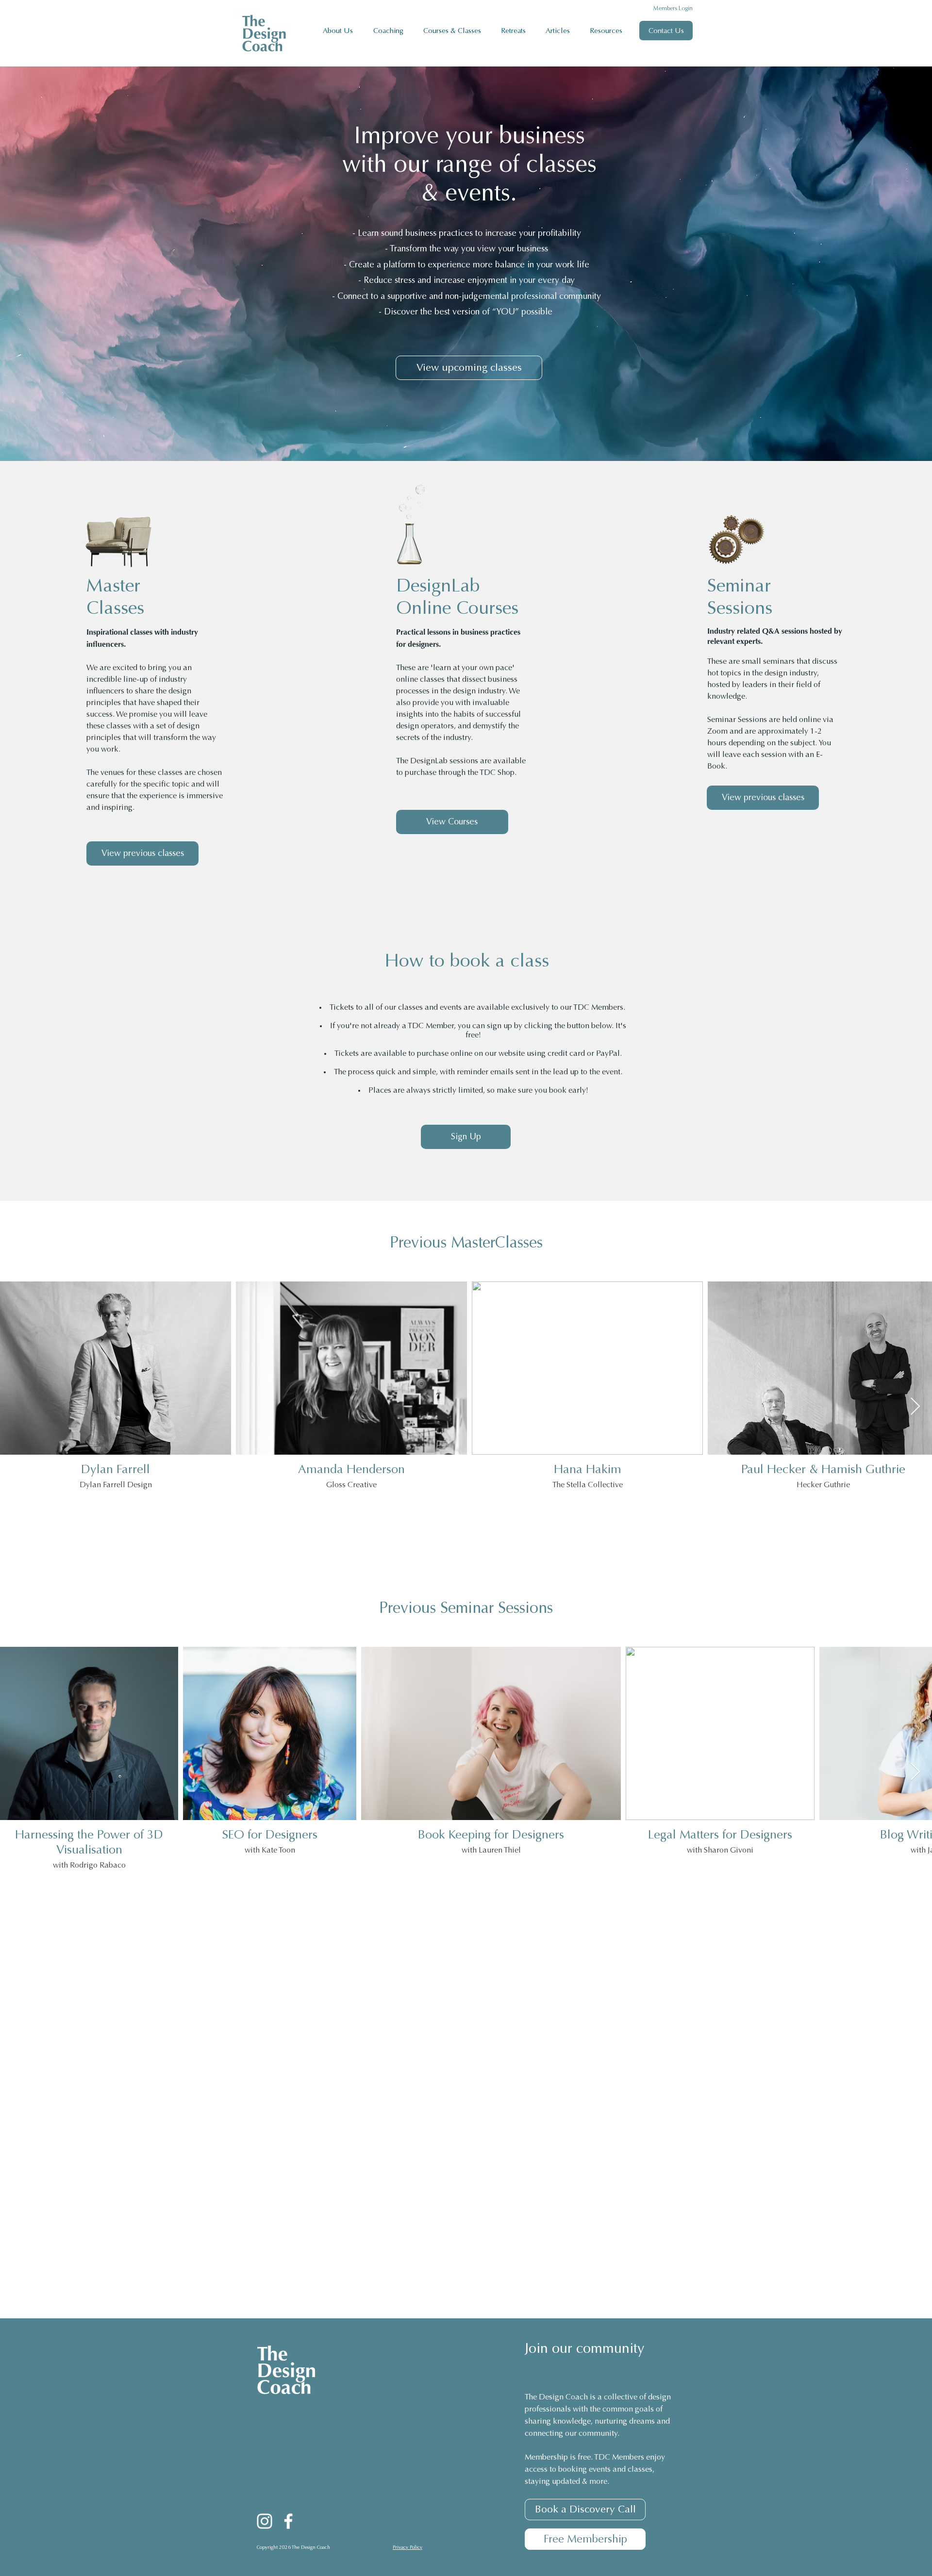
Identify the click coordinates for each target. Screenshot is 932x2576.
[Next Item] (915, 1407)
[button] (391, 31)
